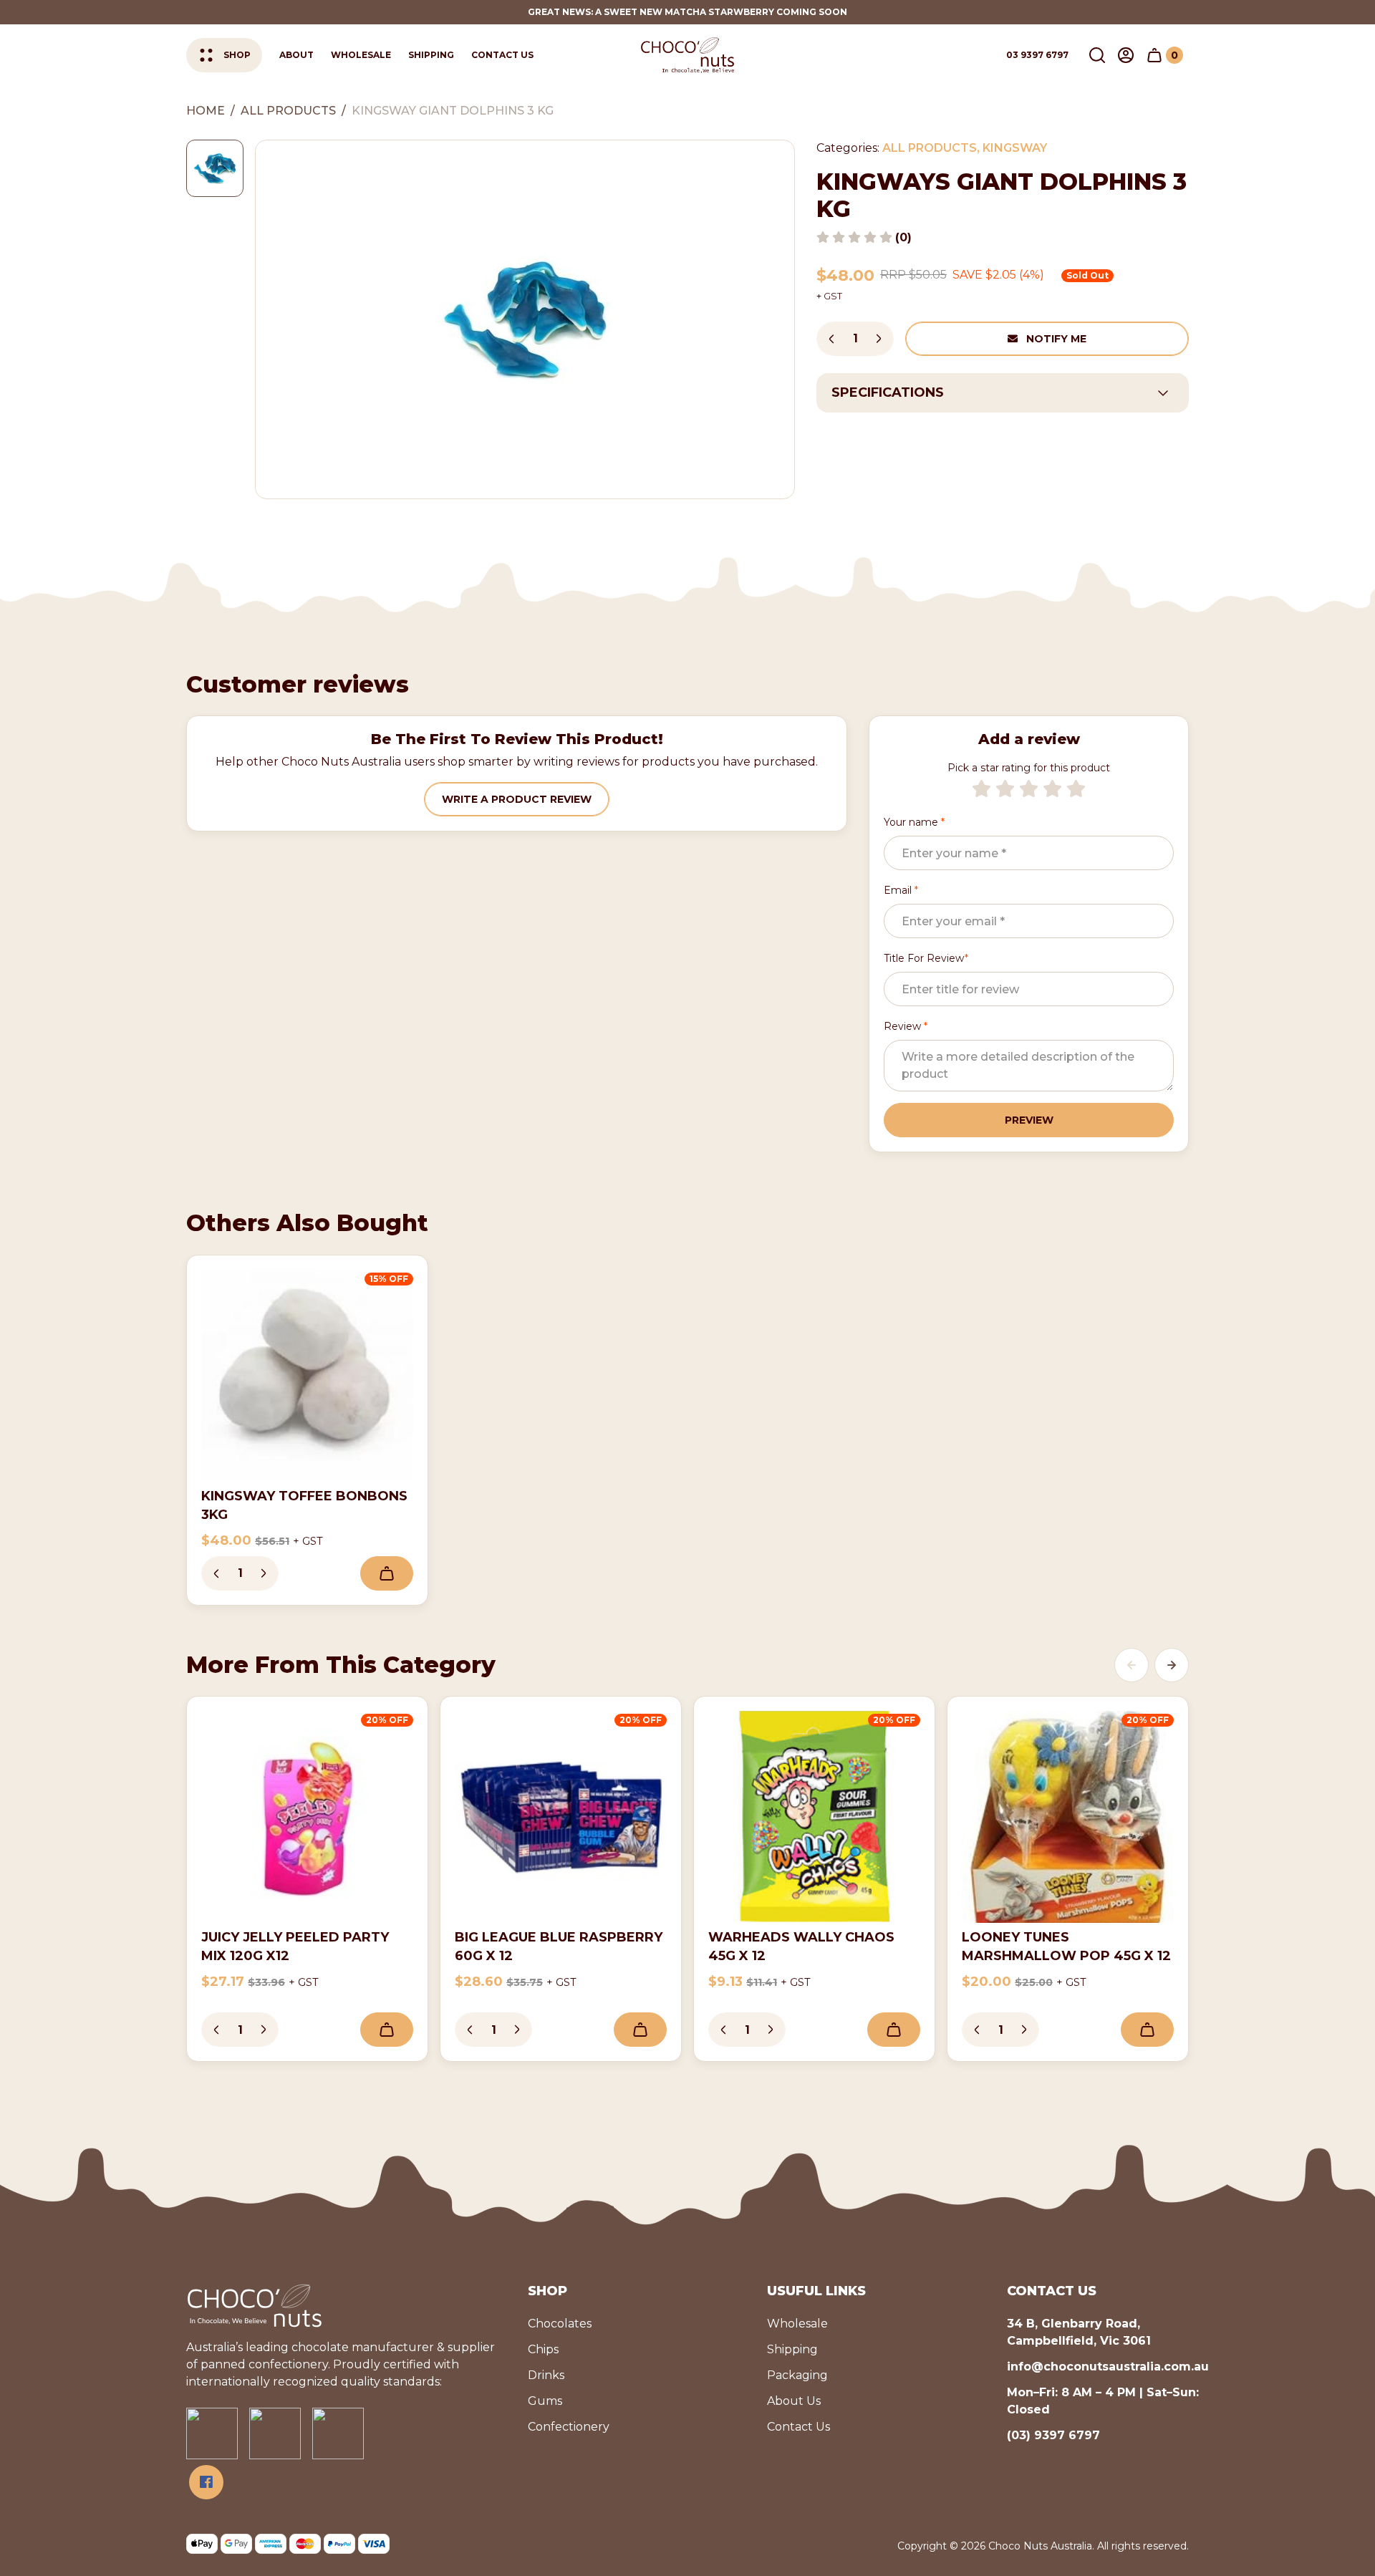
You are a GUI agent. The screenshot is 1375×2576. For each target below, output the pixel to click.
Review (906, 1026)
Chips (543, 2349)
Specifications (888, 392)
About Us (794, 2401)
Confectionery (569, 2427)
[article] (307, 1430)
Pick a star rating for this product (1029, 768)
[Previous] (1132, 1665)
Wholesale (361, 55)
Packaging (797, 2375)
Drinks (546, 2375)
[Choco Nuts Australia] (687, 55)
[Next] (1172, 1665)
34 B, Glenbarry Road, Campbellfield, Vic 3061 (1079, 2332)
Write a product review (517, 799)
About (296, 55)
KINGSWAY (1015, 148)
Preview (1029, 1120)
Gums (545, 2401)
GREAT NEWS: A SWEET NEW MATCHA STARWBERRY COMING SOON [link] (687, 12)
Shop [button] (237, 55)
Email (901, 890)
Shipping (431, 55)
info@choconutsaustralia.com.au (1108, 2367)
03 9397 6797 (1037, 55)
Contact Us (502, 55)
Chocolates (560, 2324)
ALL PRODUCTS (930, 148)
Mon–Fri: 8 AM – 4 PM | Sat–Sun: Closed (1103, 2401)
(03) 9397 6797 (1053, 2435)
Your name (914, 822)
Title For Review (926, 958)
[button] (1097, 55)
